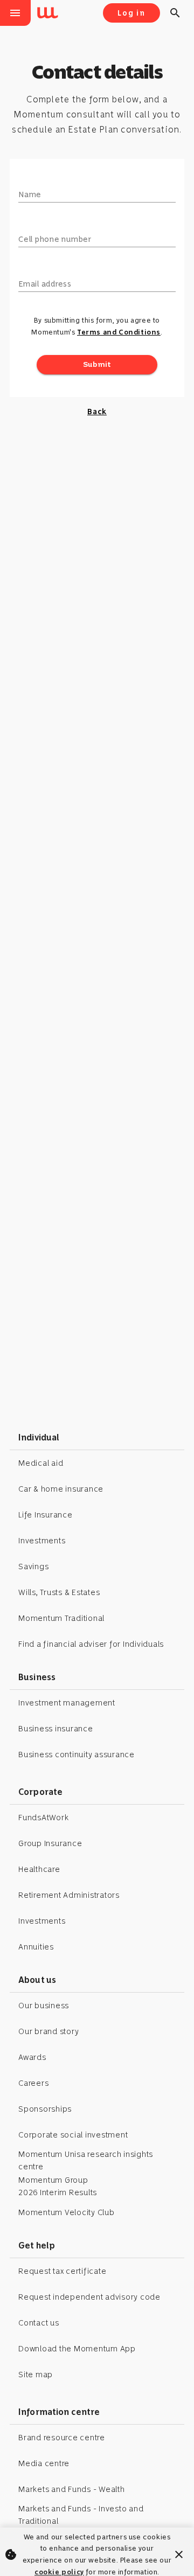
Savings (33, 1567)
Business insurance (56, 1729)
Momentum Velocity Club (67, 2212)
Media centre (44, 2463)
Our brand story (48, 2031)
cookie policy (59, 2572)
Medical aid (41, 1463)
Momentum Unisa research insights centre (86, 2160)
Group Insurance (50, 1843)
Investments (42, 1541)
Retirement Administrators (69, 1895)
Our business (44, 2006)
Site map (36, 2375)
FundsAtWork (43, 1818)
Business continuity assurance (77, 1755)
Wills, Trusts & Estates (59, 1592)
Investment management (67, 1703)
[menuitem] (50, 13)
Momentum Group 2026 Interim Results (58, 2186)
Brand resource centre (62, 2438)
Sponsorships (45, 2109)
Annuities (36, 1947)
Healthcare (39, 1869)
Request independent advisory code (89, 2297)
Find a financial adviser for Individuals (91, 1644)
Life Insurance (46, 1515)
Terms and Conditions (119, 332)
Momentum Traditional (61, 1618)
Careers (33, 2083)
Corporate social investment (73, 2135)
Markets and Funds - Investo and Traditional (81, 2515)
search (175, 13)
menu (15, 13)
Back (97, 412)
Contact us (39, 2323)
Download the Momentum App (77, 2349)
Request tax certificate (62, 2271)
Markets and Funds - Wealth (72, 2489)
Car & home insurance (61, 1489)
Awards (32, 2057)
